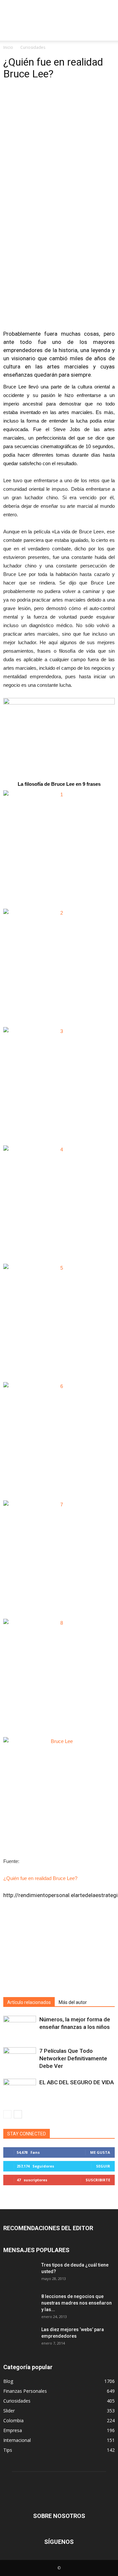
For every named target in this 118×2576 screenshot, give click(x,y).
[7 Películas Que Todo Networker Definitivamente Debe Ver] (20, 2059)
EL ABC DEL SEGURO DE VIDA (77, 2082)
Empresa (13, 2430)
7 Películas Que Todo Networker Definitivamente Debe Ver (73, 2058)
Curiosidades (33, 47)
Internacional (17, 2440)
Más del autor (73, 2002)
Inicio (8, 47)
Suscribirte (98, 2180)
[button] (109, 32)
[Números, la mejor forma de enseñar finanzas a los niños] (20, 2027)
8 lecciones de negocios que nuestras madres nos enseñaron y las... (77, 2303)
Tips (8, 2450)
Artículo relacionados (29, 2002)
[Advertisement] (59, 11)
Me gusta (100, 2152)
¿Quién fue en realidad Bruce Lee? (40, 1878)
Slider (9, 2411)
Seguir (103, 2166)
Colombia (13, 2420)
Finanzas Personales (25, 2391)
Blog (8, 2381)
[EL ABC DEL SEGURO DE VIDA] (20, 2090)
